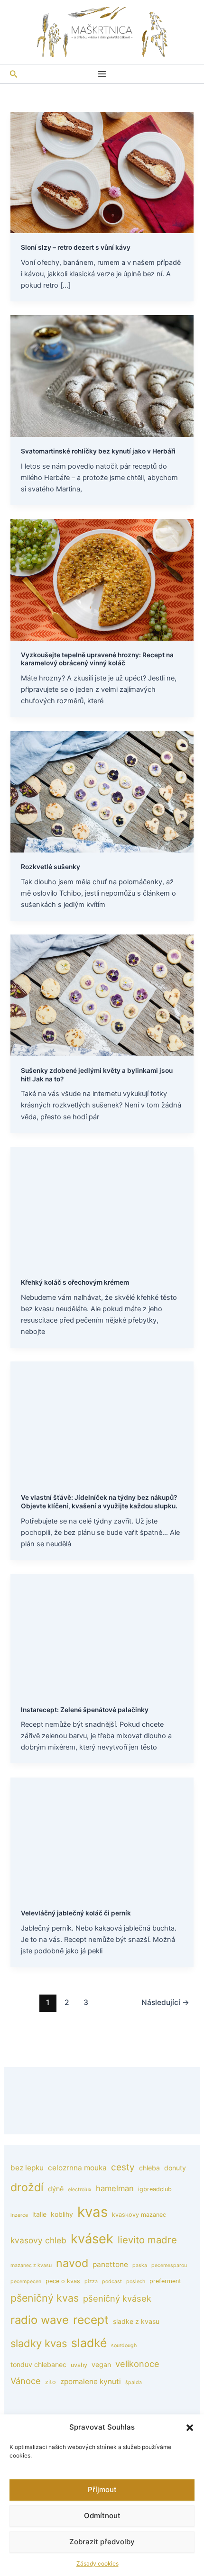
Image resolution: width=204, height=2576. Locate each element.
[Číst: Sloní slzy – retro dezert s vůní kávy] (102, 172)
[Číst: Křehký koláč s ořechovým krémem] (102, 1207)
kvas (93, 2212)
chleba (149, 2168)
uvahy (79, 2365)
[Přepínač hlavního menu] (102, 74)
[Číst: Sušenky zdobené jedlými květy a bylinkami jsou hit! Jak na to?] (102, 995)
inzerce (19, 2215)
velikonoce (137, 2364)
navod (72, 2263)
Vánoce (26, 2381)
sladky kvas (39, 2343)
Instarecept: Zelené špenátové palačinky (85, 1710)
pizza (91, 2281)
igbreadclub (155, 2189)
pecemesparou (169, 2265)
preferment (165, 2281)
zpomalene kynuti (91, 2381)
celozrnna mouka (77, 2168)
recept (91, 2320)
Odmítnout (102, 2516)
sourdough (124, 2345)
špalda (134, 2382)
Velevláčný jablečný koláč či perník (76, 1913)
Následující (165, 2002)
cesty (123, 2167)
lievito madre (147, 2240)
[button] (190, 2428)
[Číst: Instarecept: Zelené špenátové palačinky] (102, 1634)
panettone (110, 2264)
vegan (101, 2364)
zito (51, 2382)
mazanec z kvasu (31, 2265)
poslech (136, 2281)
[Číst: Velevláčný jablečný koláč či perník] (102, 1838)
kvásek (92, 2239)
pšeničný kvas (45, 2298)
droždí (27, 2187)
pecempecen (26, 2281)
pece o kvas (63, 2281)
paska (140, 2265)
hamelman (115, 2188)
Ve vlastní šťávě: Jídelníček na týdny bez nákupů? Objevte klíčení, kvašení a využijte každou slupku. (99, 1502)
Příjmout (102, 2490)
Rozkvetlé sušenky (51, 867)
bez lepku (27, 2168)
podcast (112, 2281)
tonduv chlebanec (38, 2364)
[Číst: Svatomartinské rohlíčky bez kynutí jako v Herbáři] (102, 376)
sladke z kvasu (136, 2321)
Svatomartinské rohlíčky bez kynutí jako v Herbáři (98, 451)
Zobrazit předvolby (102, 2542)
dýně (56, 2189)
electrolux (80, 2190)
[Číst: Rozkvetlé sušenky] (102, 791)
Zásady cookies (97, 2563)
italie (39, 2214)
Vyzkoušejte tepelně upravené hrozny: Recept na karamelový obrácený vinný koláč (97, 659)
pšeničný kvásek (117, 2298)
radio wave (40, 2320)
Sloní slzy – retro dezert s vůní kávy (76, 247)
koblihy (62, 2214)
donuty (175, 2168)
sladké (89, 2343)
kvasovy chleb (38, 2240)
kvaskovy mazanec (139, 2215)
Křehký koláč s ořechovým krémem (75, 1282)
